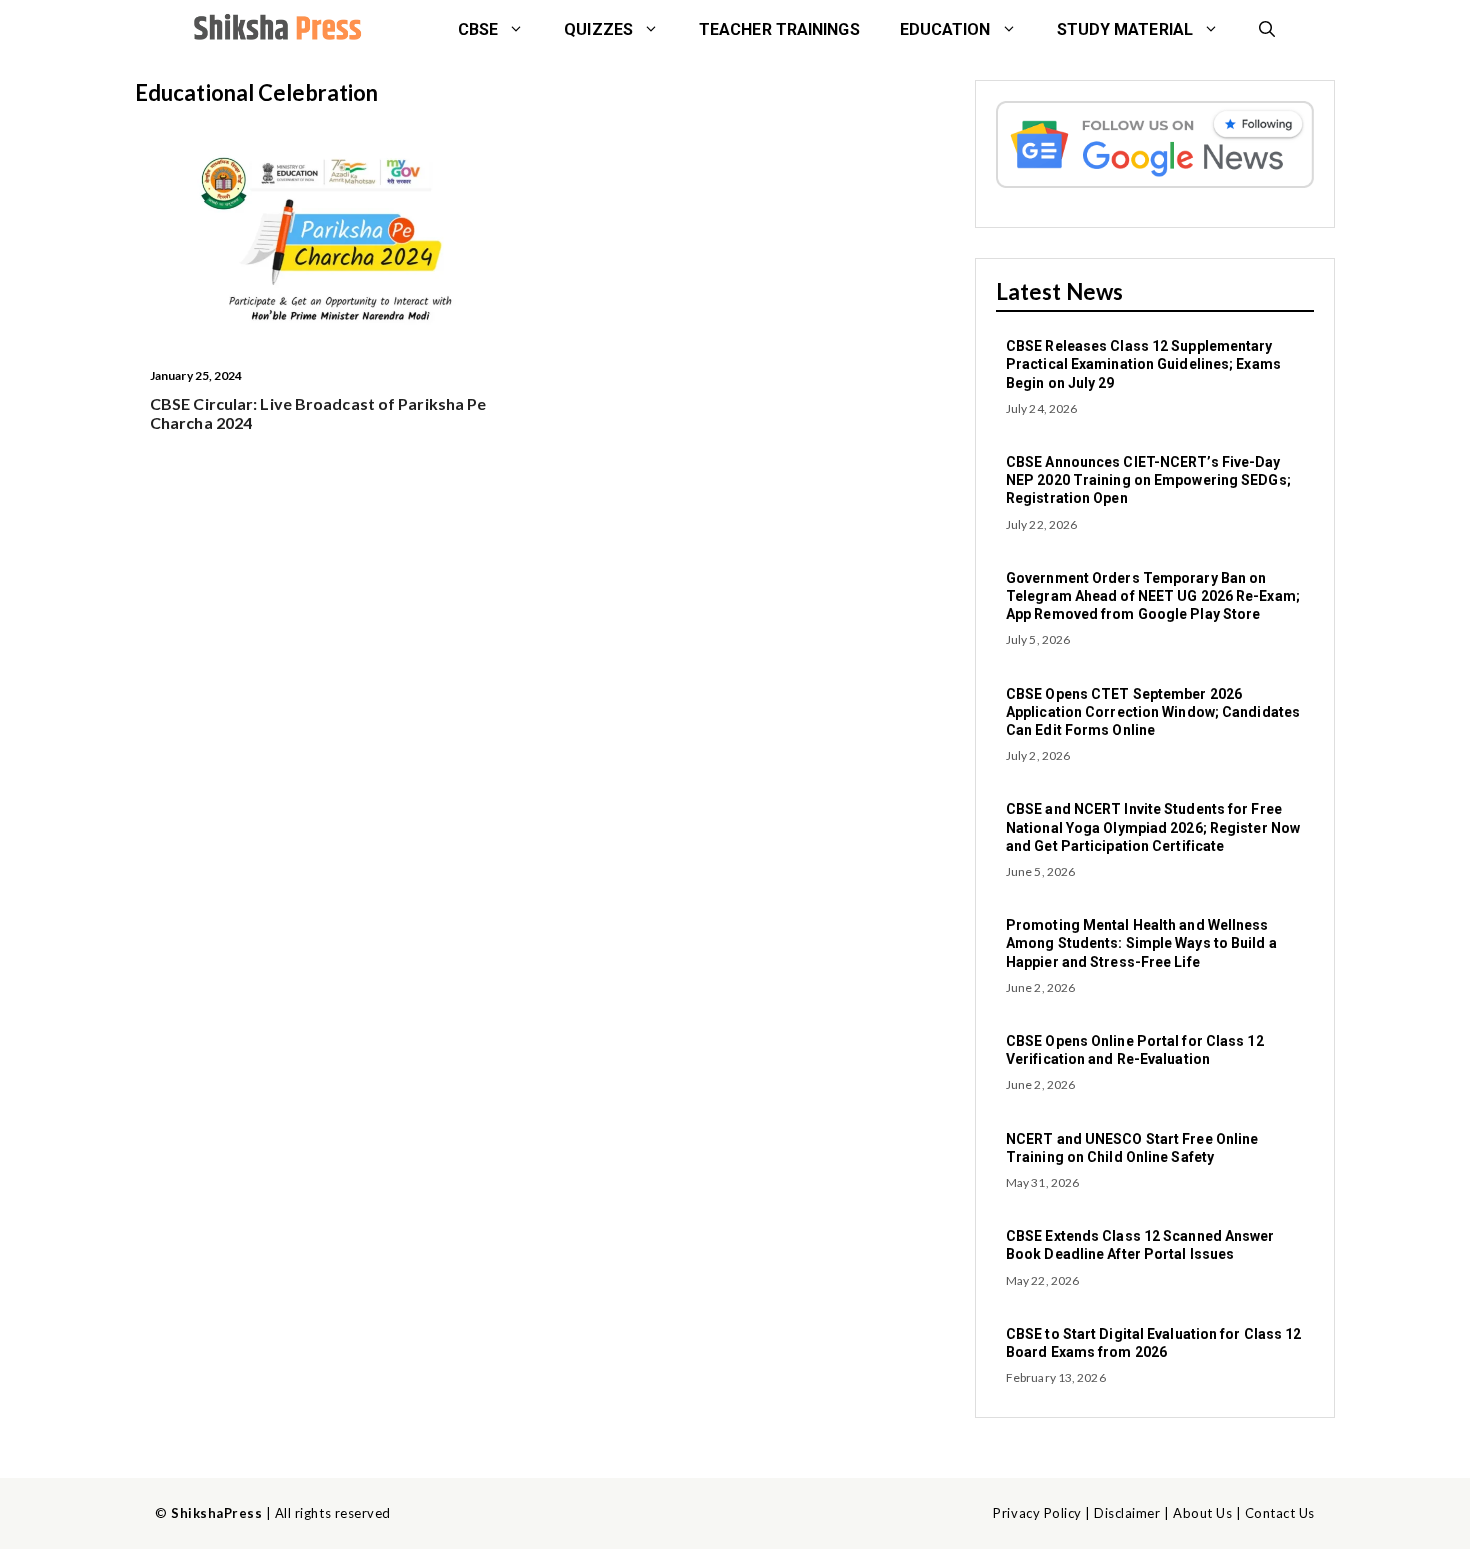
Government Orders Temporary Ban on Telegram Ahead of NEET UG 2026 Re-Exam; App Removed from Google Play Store (1153, 596)
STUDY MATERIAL (1125, 29)
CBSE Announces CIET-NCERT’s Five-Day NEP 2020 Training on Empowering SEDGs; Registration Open (1148, 480)
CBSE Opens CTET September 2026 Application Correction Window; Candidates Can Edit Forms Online (1153, 712)
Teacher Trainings (779, 29)
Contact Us (1280, 1513)
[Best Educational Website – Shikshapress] (275, 30)
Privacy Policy (1037, 1513)
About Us (1202, 1513)
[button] (1267, 30)
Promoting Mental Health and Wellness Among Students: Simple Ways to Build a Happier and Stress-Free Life (1141, 943)
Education (945, 29)
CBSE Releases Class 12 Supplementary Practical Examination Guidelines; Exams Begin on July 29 (1143, 364)
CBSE (478, 29)
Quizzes (598, 29)
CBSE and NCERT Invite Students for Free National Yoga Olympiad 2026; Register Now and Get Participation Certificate (1153, 827)
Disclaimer (1127, 1513)
